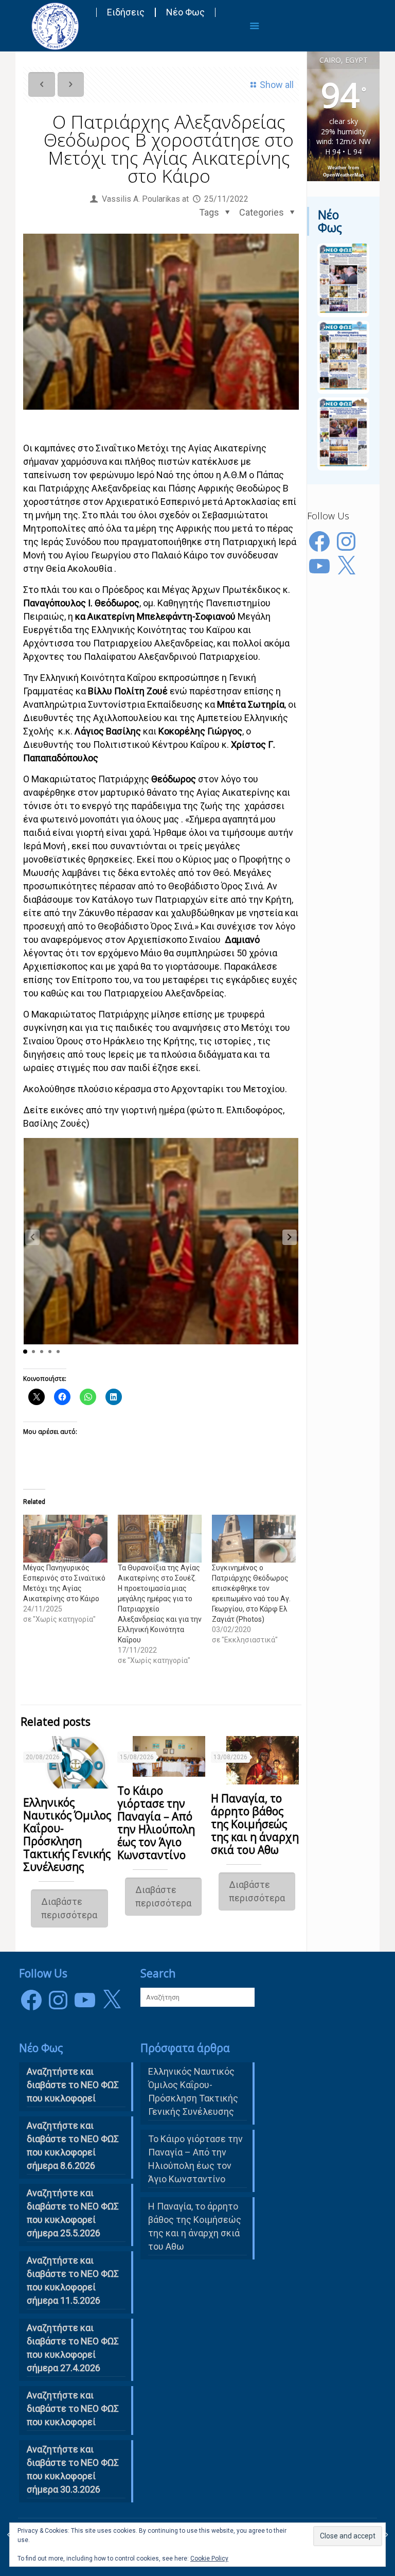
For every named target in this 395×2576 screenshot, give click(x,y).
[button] (290, 1237)
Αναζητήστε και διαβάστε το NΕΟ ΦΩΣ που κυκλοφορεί (73, 2085)
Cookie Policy (209, 2559)
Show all (277, 85)
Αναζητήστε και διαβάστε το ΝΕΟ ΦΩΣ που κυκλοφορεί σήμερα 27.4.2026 (73, 2348)
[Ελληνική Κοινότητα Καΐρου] (55, 26)
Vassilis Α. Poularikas (141, 199)
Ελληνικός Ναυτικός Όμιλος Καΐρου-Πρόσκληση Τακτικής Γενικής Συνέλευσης (67, 1835)
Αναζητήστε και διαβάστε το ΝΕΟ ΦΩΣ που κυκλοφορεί (73, 2408)
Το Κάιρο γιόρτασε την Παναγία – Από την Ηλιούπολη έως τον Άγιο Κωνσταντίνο (156, 1823)
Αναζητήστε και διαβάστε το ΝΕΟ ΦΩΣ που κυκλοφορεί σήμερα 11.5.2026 (73, 2280)
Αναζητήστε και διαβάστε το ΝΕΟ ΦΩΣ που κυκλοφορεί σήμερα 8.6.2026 (73, 2145)
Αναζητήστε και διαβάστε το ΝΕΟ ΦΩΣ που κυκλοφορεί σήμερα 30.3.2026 (73, 2469)
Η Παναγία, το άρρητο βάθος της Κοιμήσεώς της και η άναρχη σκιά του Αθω (255, 1824)
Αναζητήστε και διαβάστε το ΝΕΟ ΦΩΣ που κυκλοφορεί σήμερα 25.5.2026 (73, 2213)
